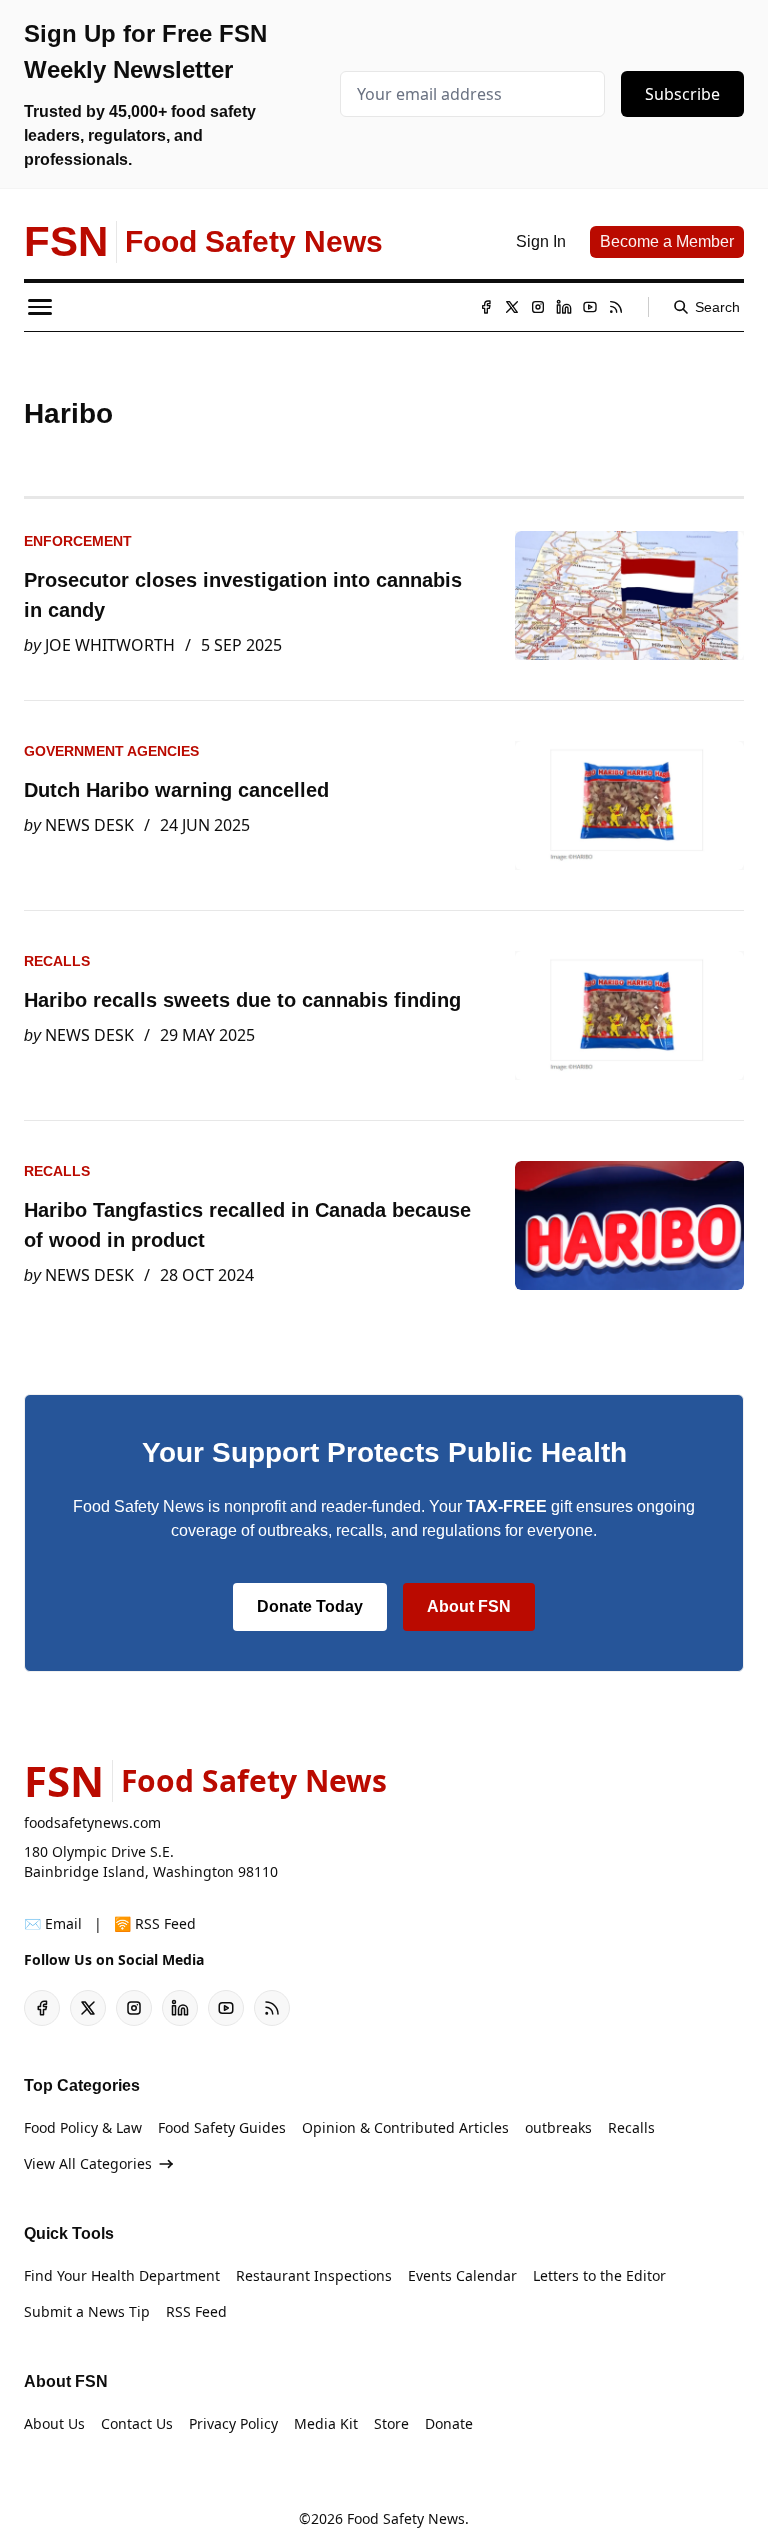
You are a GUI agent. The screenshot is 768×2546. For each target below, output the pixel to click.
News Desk (89, 825)
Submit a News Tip (87, 2311)
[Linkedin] (564, 307)
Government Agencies (111, 751)
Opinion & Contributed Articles (405, 2127)
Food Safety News (406, 2518)
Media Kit (326, 2423)
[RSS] (616, 307)
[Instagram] (538, 307)
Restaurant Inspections (314, 2275)
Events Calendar (462, 2275)
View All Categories (88, 2163)
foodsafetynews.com (92, 1822)
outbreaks (558, 2127)
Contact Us (137, 2423)
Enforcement (78, 541)
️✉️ (53, 1923)
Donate (449, 2423)
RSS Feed (196, 2311)
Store (391, 2423)
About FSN (469, 1606)
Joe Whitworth (110, 645)
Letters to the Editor (599, 2275)
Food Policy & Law (83, 2127)
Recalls (57, 961)
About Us (54, 2423)
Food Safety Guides (222, 2127)
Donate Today (310, 1606)
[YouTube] (590, 307)
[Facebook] (486, 307)
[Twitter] (512, 307)
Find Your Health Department (122, 2275)
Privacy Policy (233, 2423)
